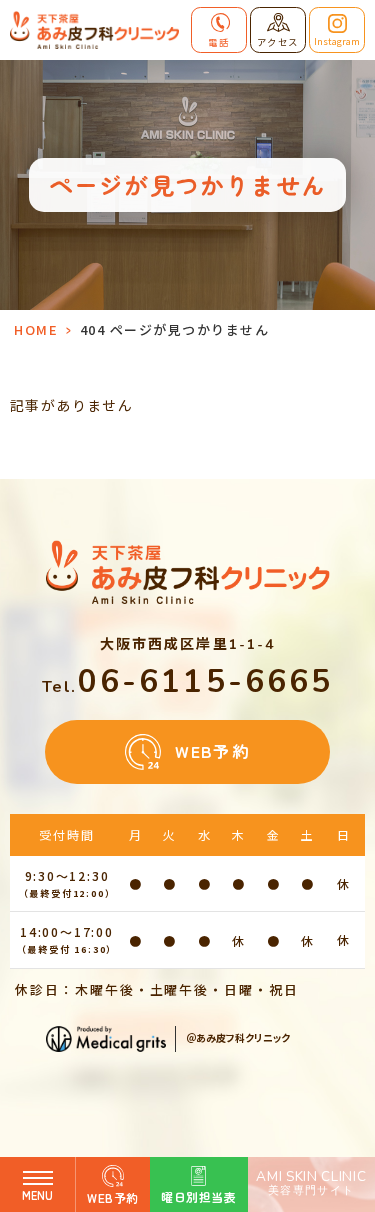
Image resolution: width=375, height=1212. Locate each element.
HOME (36, 329)
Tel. (188, 687)
